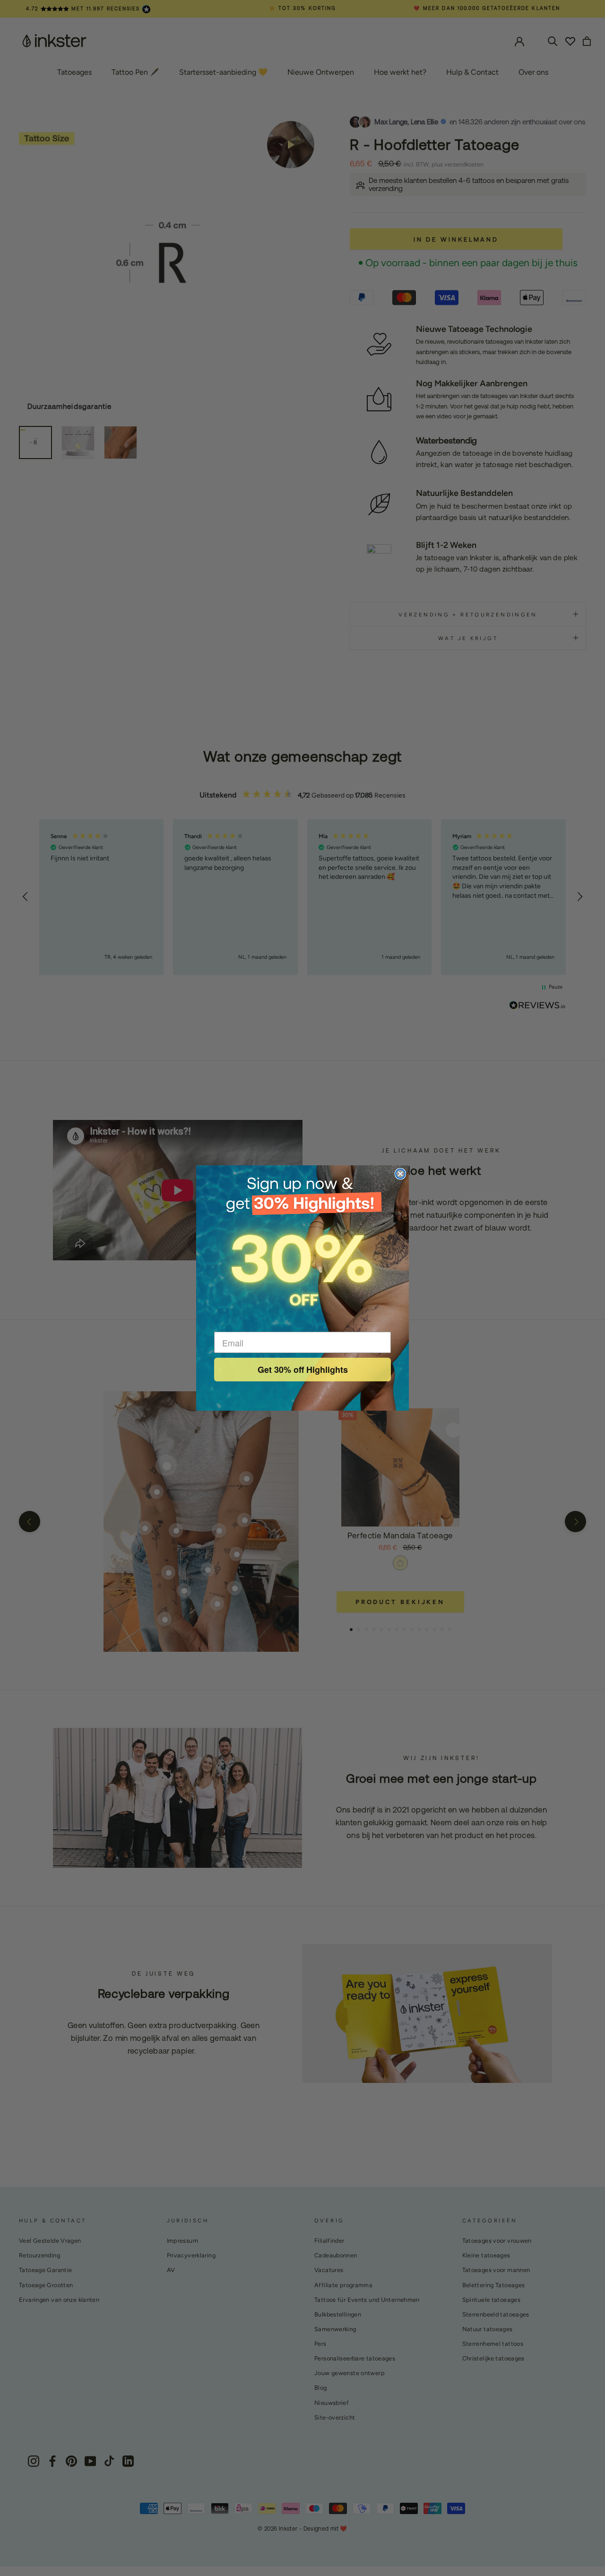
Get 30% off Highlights (303, 1370)
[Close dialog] (400, 1174)
